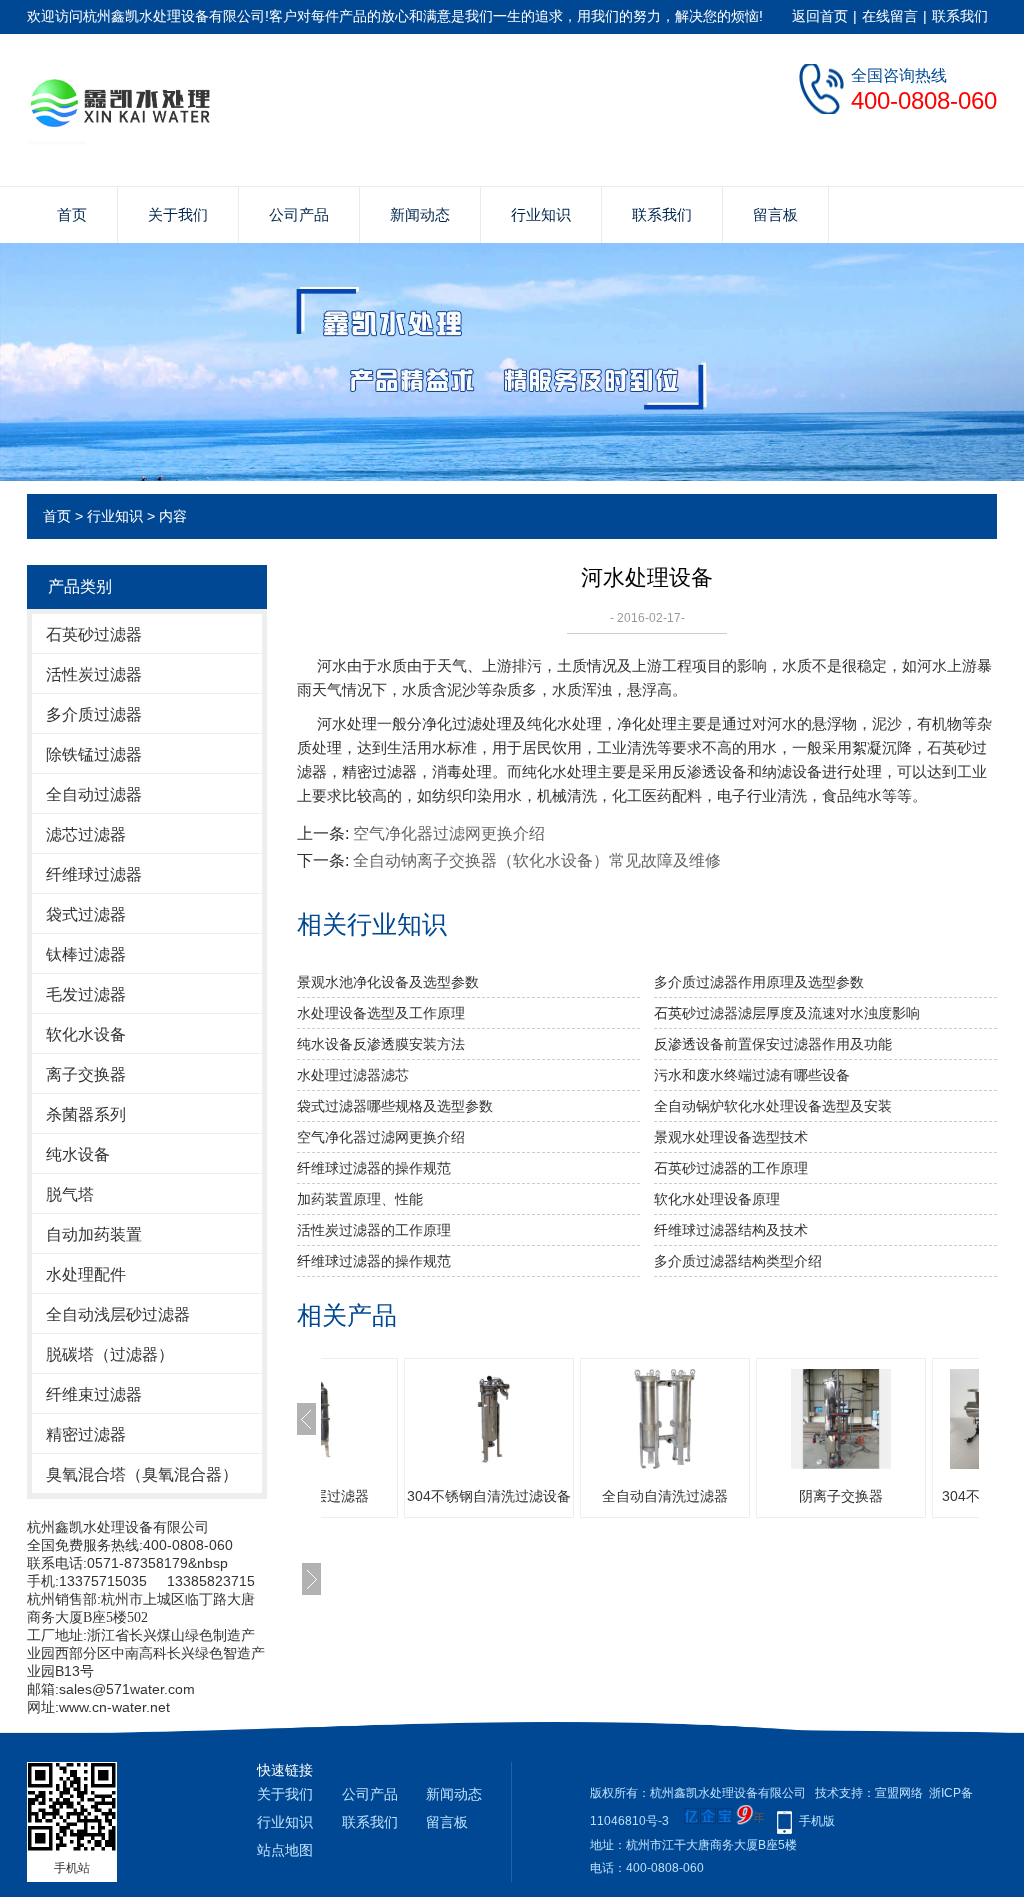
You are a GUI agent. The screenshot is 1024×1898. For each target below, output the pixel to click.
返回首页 (820, 16)
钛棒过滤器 (86, 954)
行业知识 (541, 214)
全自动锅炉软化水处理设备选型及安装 (773, 1106)
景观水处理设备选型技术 (731, 1137)
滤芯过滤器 (86, 834)
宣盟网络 (899, 1793)
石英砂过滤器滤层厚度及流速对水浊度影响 (787, 1013)
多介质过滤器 (94, 714)
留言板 (775, 214)
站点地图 (285, 1850)
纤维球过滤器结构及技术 (731, 1230)
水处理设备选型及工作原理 (381, 1013)
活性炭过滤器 (94, 674)
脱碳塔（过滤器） (110, 1354)
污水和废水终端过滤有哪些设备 (752, 1075)
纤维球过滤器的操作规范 (374, 1168)
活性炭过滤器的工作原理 (374, 1230)
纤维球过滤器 (94, 874)
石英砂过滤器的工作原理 (731, 1168)
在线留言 (890, 16)
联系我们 (960, 16)
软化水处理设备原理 (717, 1199)
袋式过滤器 (86, 914)
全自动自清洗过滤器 (665, 1496)
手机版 (817, 1821)
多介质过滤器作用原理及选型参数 (759, 982)
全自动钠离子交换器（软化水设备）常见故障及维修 (537, 860)
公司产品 (299, 214)
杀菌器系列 (86, 1114)
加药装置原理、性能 (360, 1199)
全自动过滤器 (94, 794)
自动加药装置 (94, 1234)
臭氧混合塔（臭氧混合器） (142, 1474)
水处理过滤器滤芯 (353, 1075)
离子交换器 (86, 1074)
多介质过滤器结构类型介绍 (738, 1261)
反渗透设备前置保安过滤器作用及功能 (773, 1044)
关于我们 (178, 214)
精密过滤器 (86, 1434)
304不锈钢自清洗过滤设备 (489, 1496)
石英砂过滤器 (94, 634)
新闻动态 (420, 214)
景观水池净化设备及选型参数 (388, 982)
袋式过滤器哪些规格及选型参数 (395, 1106)
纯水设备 (78, 1154)
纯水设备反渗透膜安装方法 (381, 1044)
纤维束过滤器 (94, 1394)
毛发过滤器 (86, 994)
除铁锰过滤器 (94, 754)
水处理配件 (86, 1274)
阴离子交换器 (841, 1496)
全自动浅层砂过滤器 (118, 1314)
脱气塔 (70, 1194)
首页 (72, 214)
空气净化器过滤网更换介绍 (449, 833)
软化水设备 (86, 1034)
